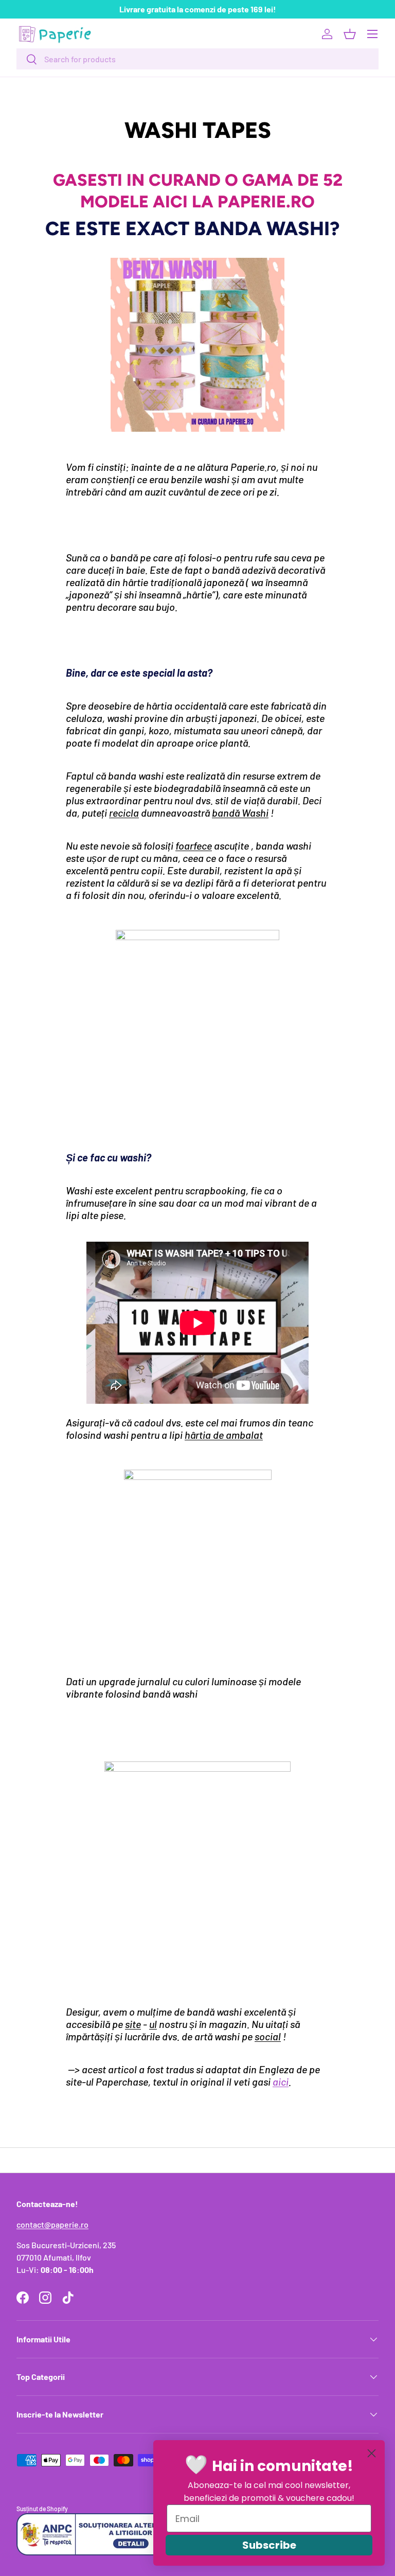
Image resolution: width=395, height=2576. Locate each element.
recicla (124, 813)
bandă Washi (240, 813)
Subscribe (269, 2545)
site (133, 2024)
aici (281, 2081)
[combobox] (197, 59)
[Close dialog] (372, 2453)
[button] (350, 34)
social (268, 2036)
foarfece (194, 845)
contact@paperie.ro (52, 2224)
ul (153, 2024)
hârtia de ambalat (224, 1435)
